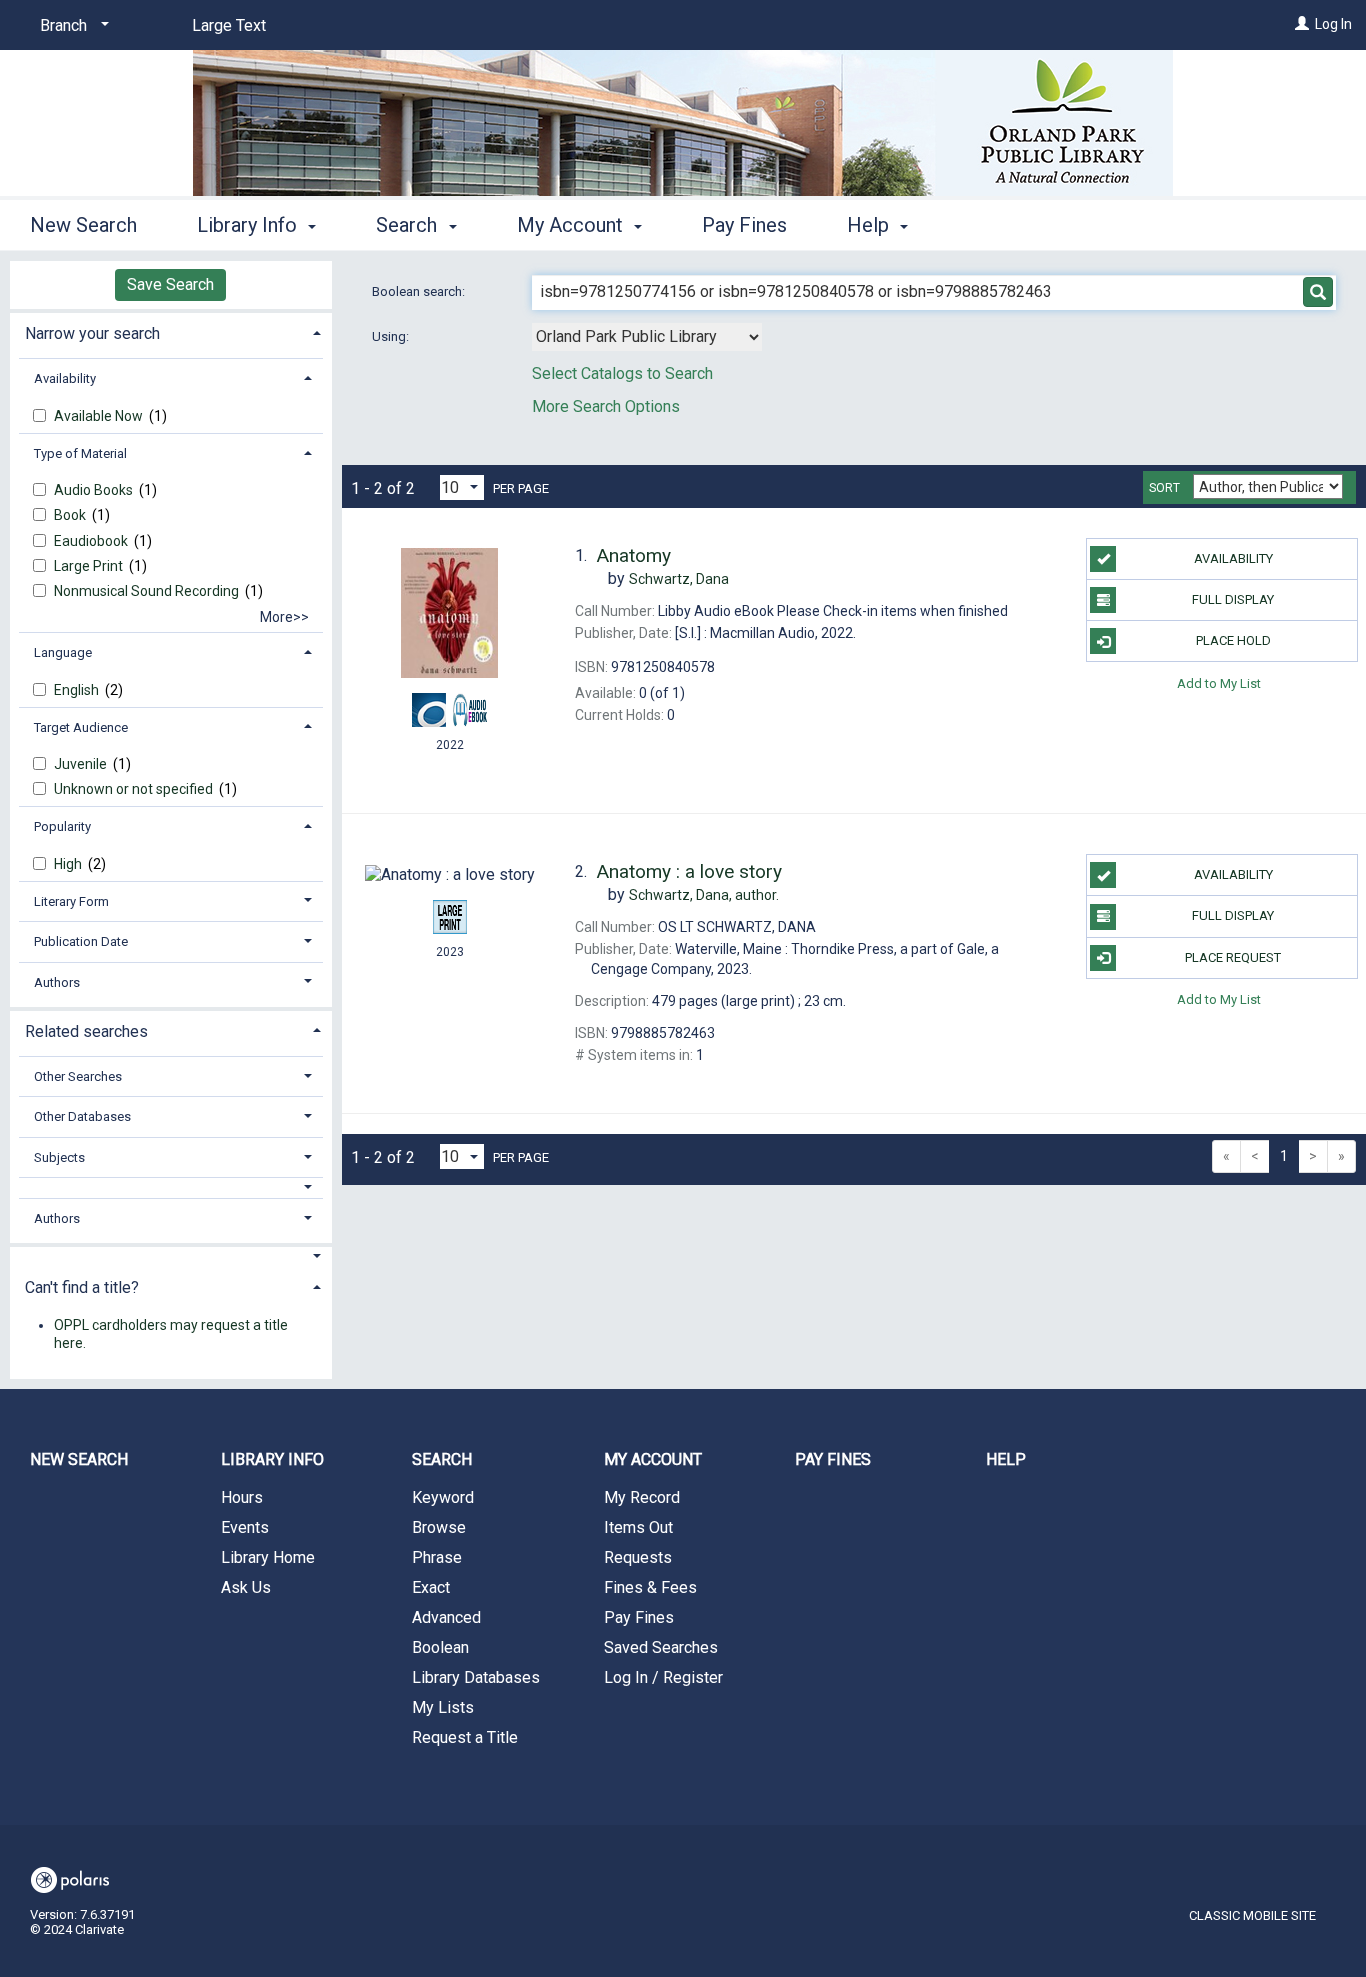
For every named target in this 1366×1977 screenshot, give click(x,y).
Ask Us (246, 1587)
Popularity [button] (62, 826)
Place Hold (1233, 640)
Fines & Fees (650, 1587)
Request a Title (465, 1737)
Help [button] (870, 225)
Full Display (1233, 599)
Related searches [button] (86, 1031)
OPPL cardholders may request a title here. (171, 1334)
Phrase (437, 1557)
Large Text (229, 25)
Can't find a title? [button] (82, 1287)
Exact (431, 1587)
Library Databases (476, 1677)
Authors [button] (57, 982)
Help (1006, 1459)
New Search (83, 225)
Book (71, 515)
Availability (1233, 558)
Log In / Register (663, 1677)
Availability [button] (65, 378)
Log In (1333, 24)
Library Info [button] (249, 225)
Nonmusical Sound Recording (148, 591)
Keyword (443, 1497)
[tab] (171, 331)
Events (245, 1527)
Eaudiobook (92, 541)
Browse (439, 1527)
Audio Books (95, 490)
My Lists (443, 1707)
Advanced (446, 1617)
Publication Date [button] (81, 941)
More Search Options (606, 406)
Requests (638, 1557)
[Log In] (1302, 24)
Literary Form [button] (71, 901)
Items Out (638, 1527)
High (69, 864)
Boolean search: (420, 291)
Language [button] (63, 652)
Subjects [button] (59, 1157)
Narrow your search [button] (92, 333)
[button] (171, 1187)
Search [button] (409, 225)
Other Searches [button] (78, 1076)
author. (704, 895)
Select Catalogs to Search (622, 373)
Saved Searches (661, 1647)
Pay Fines (744, 225)
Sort (1164, 488)
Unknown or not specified (135, 789)
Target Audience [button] (81, 727)
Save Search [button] (170, 284)
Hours (242, 1497)
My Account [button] (572, 225)
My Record (642, 1497)
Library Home (268, 1557)
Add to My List (1219, 682)
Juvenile (82, 764)
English (78, 690)
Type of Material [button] (80, 453)
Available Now (100, 416)
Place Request (1233, 957)
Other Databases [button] (82, 1116)
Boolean (440, 1647)
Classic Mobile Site (1252, 1915)
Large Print (90, 566)
